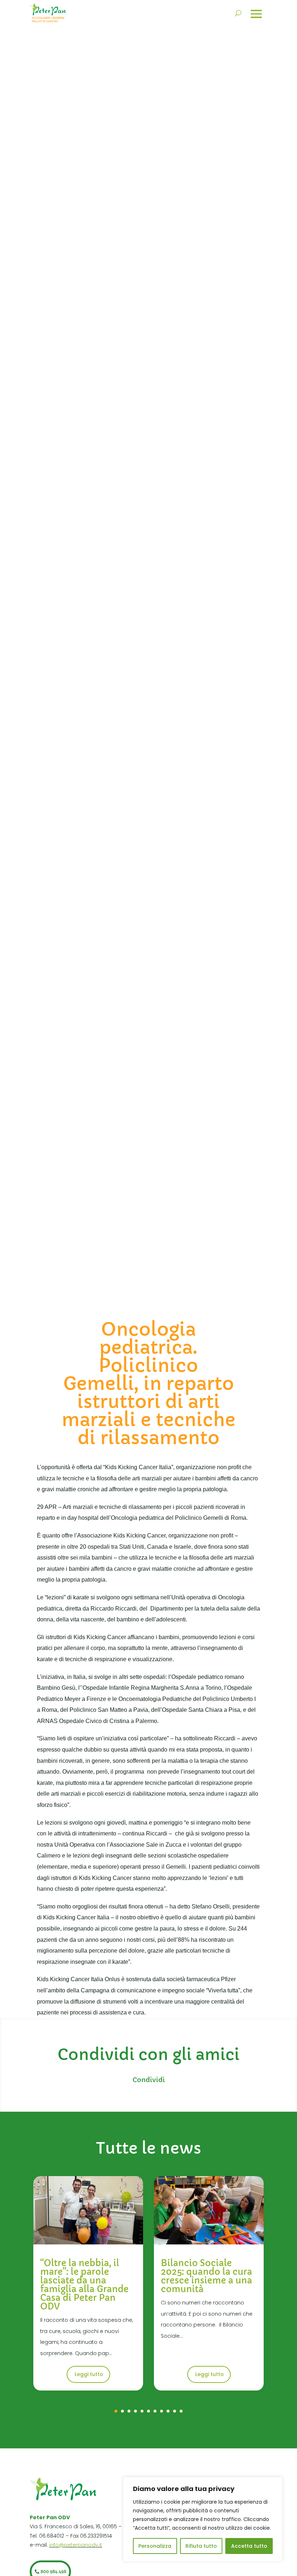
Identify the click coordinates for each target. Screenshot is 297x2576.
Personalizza (155, 2546)
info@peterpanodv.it (76, 2545)
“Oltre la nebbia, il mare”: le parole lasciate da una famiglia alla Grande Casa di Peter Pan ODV (84, 2285)
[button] (116, 2411)
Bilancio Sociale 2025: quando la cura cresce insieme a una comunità (206, 2276)
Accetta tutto (249, 2546)
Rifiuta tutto (201, 2546)
